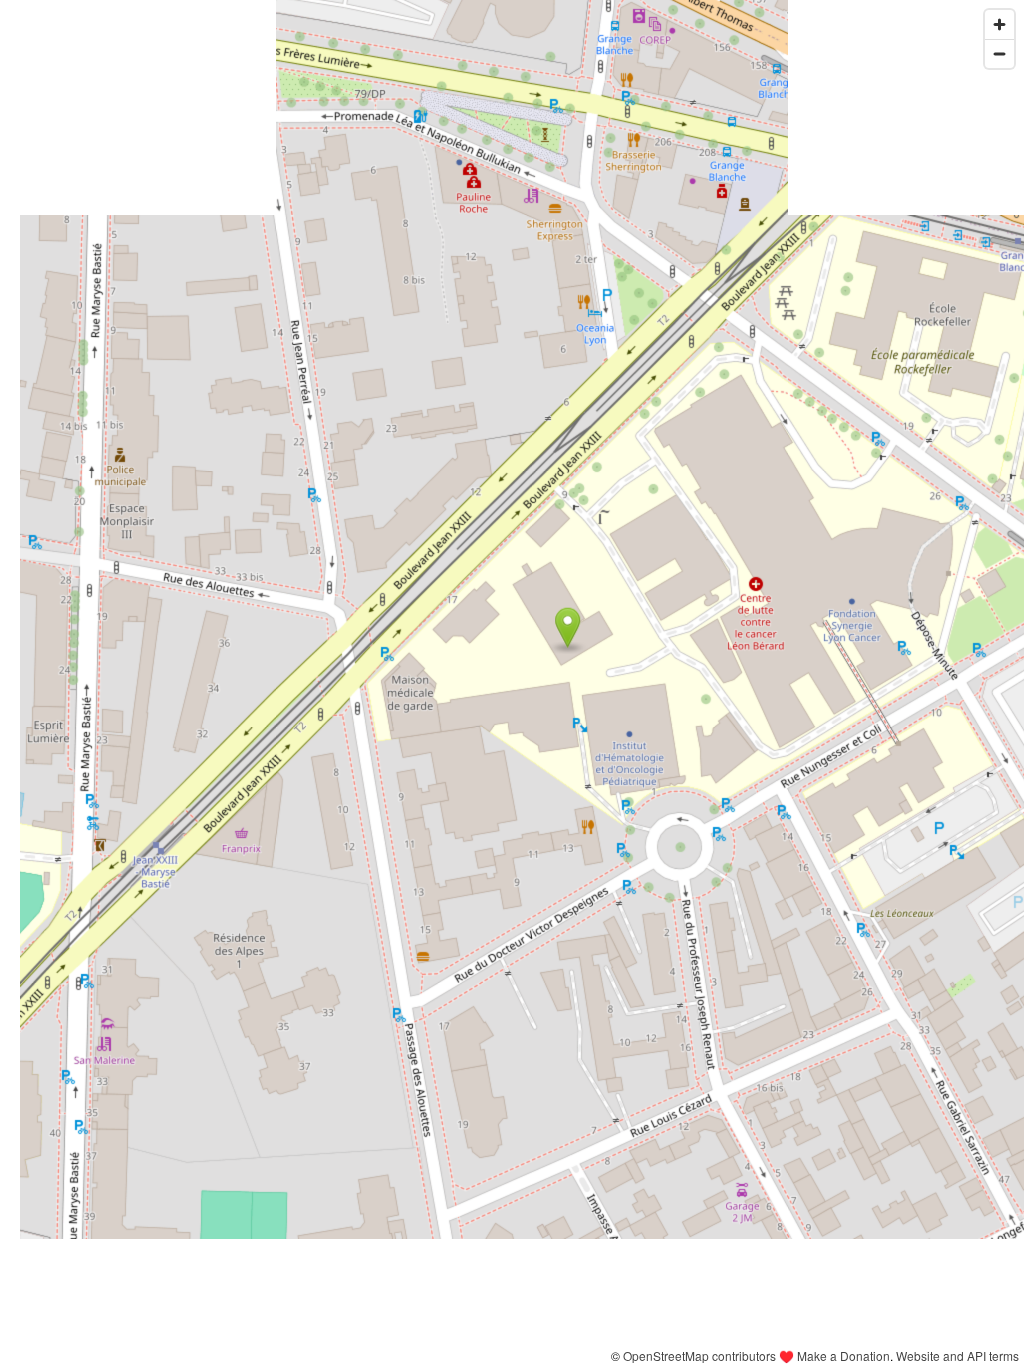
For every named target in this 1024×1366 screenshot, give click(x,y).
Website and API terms (957, 1355)
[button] (567, 628)
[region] (512, 683)
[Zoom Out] (999, 53)
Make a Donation (843, 1355)
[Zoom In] (999, 24)
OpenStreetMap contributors (699, 1355)
